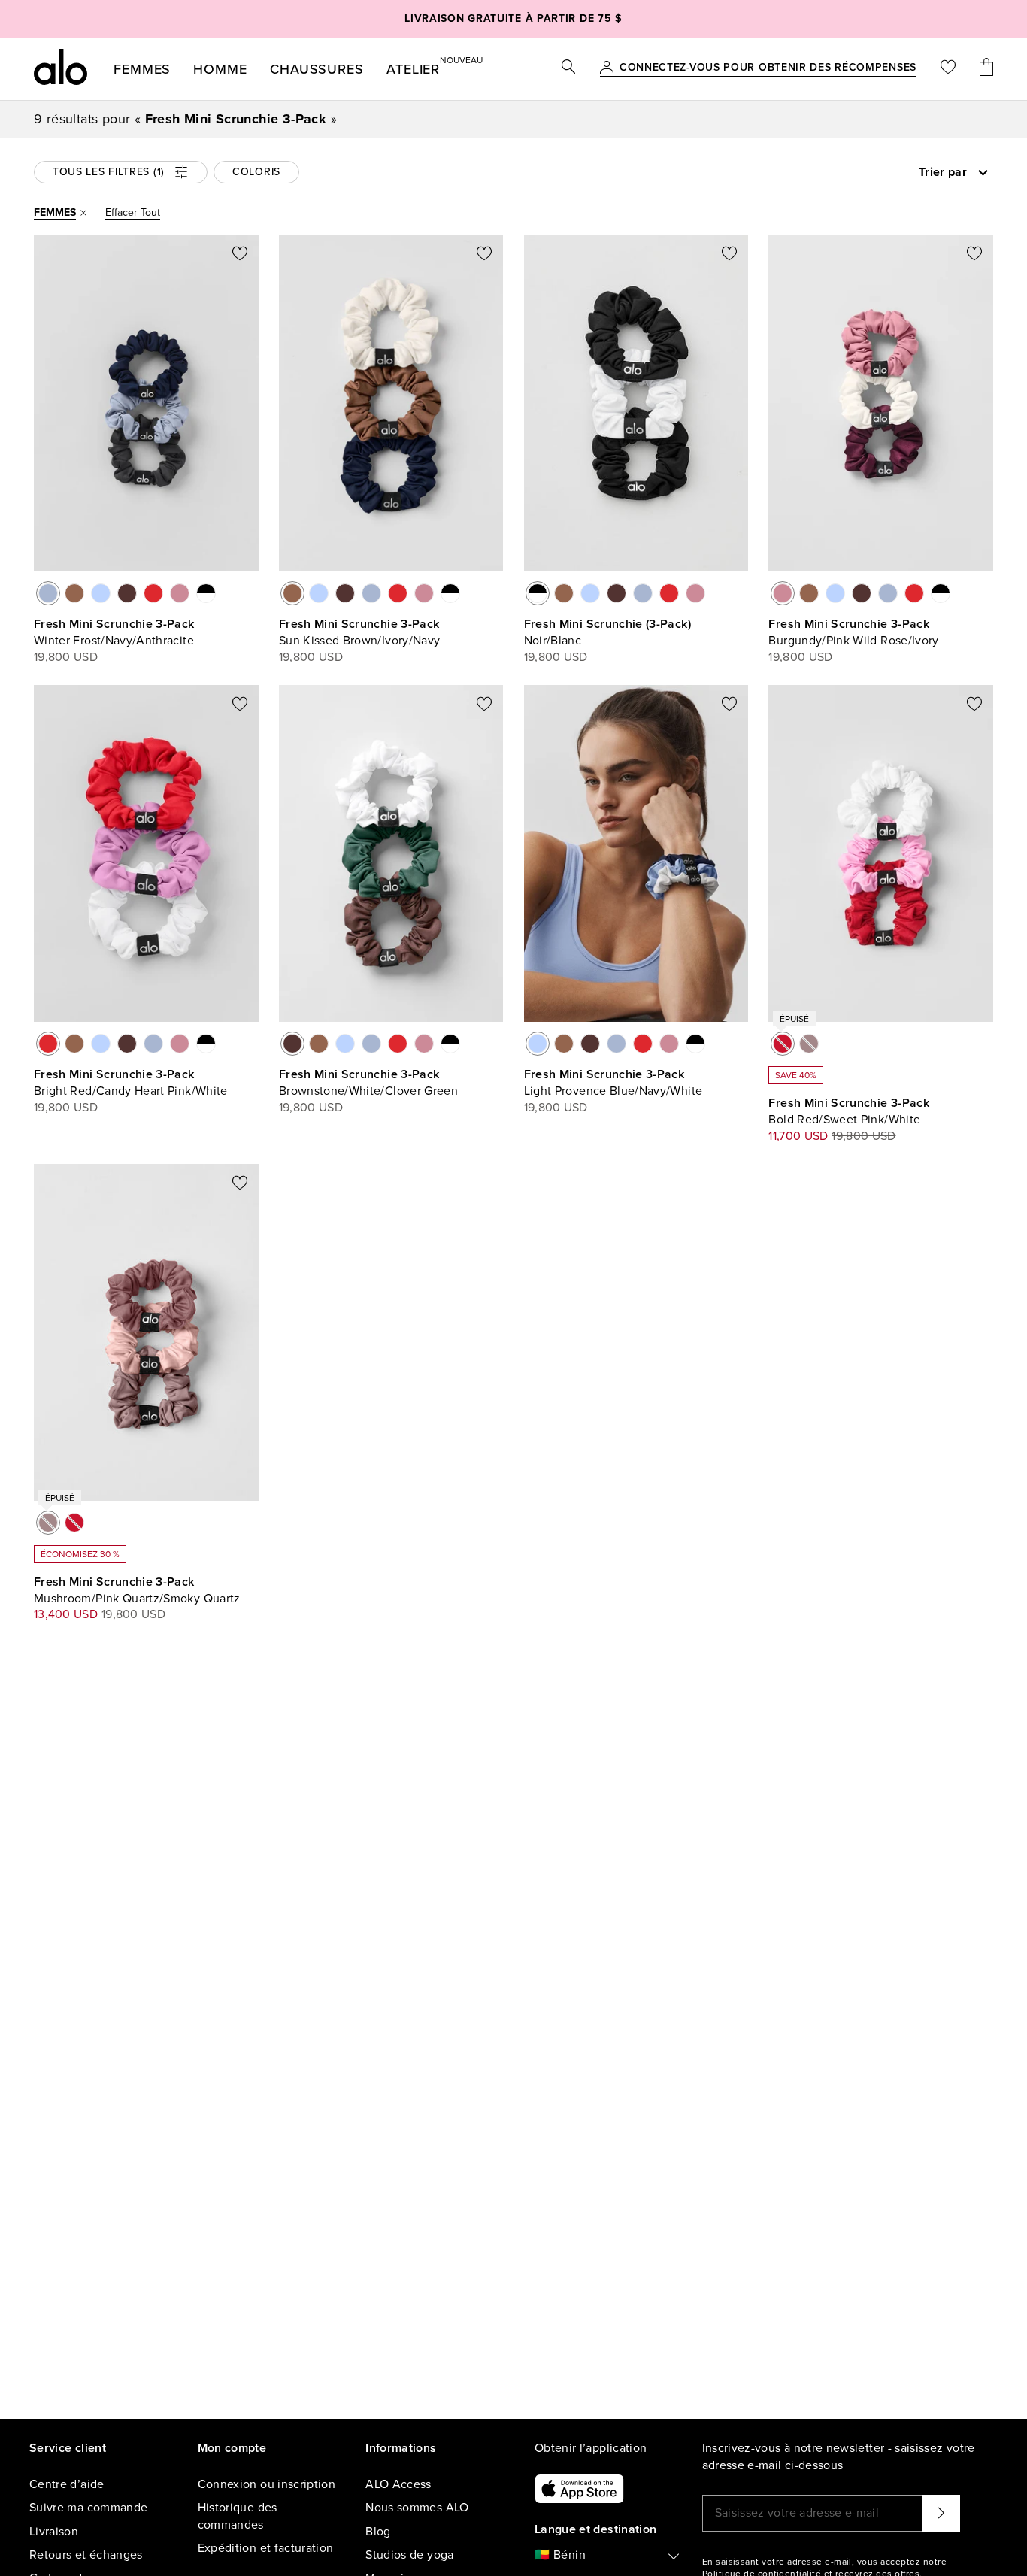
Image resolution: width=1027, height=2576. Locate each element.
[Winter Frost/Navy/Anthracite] (48, 593)
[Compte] (607, 68)
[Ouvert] (983, 173)
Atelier (413, 66)
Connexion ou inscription (267, 2484)
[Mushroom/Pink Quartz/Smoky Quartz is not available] (809, 1044)
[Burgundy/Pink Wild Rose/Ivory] (180, 593)
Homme (220, 69)
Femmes (142, 69)
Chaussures (317, 69)
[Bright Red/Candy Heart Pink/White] (153, 593)
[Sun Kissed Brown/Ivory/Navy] (74, 593)
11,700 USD (798, 1136)
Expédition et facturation (266, 2548)
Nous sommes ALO (417, 2508)
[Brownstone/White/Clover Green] (127, 593)
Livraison (54, 2532)
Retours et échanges (86, 2555)
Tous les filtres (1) (109, 172)
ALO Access (398, 2484)
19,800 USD (66, 657)
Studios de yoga (409, 2555)
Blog (378, 2532)
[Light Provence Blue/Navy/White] (101, 593)
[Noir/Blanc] (206, 593)
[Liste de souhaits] (948, 69)
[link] (768, 68)
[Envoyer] (941, 2513)
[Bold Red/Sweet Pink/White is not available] (783, 1044)
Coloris (256, 172)
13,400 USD (66, 1614)
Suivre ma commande (88, 2508)
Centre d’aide (67, 2484)
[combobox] (880, 172)
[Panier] (986, 69)
